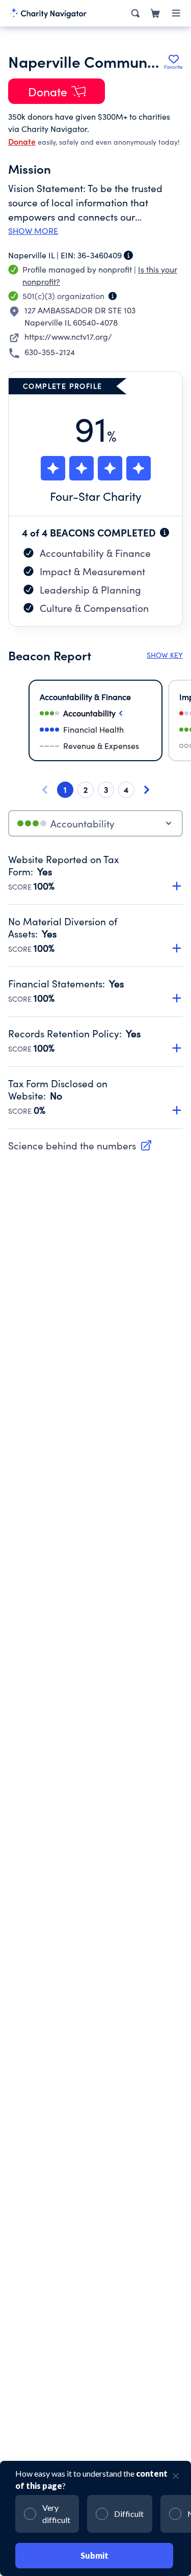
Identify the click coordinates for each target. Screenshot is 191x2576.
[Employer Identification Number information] (128, 255)
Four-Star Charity (96, 496)
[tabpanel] (95, 991)
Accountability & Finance (95, 553)
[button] (95, 867)
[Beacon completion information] (165, 532)
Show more (33, 231)
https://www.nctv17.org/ (68, 337)
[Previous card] (45, 790)
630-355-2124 (50, 352)
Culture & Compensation (94, 608)
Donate (22, 141)
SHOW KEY (165, 655)
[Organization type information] (113, 296)
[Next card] (147, 790)
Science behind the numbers (72, 1145)
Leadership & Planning (90, 589)
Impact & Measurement (92, 571)
